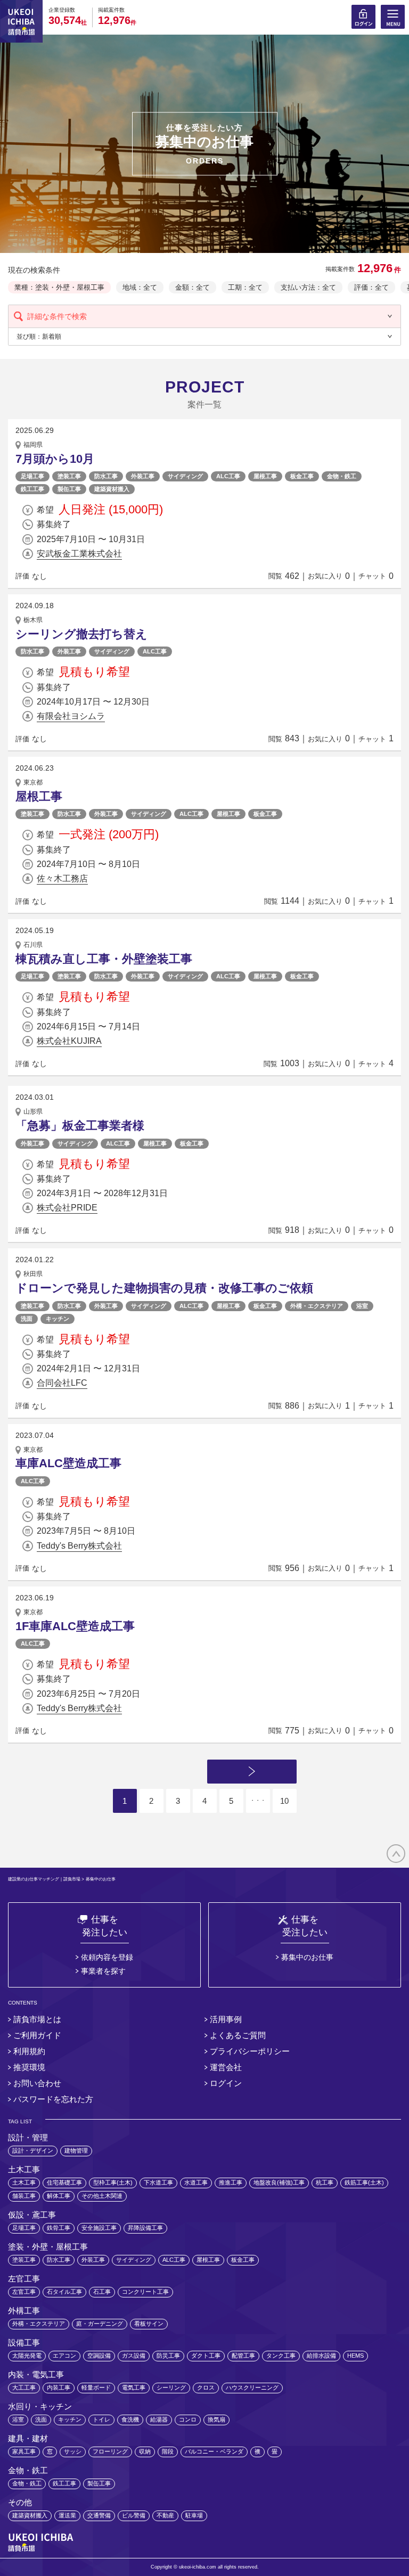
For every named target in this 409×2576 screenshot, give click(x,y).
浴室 (362, 1306)
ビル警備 (134, 2515)
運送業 (67, 2515)
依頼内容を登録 (107, 1957)
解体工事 (59, 2196)
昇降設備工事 (145, 2228)
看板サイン (149, 2324)
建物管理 (76, 2150)
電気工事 (134, 2387)
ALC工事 (228, 476)
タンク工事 (281, 2356)
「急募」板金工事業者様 (80, 1126)
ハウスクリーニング (252, 2387)
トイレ (101, 2419)
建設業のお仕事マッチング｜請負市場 (44, 1879)
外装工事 (143, 476)
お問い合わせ (37, 2083)
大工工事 (24, 2387)
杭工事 (325, 2182)
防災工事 (168, 2356)
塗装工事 (69, 476)
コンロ (188, 2419)
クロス (206, 2387)
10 (284, 1801)
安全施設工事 (99, 2228)
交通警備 (99, 2515)
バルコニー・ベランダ (214, 2451)
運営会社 (226, 2067)
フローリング (110, 2451)
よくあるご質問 (238, 2035)
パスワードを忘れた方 (53, 2099)
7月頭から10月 (55, 459)
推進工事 (231, 2182)
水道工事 (196, 2182)
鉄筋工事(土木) (364, 2182)
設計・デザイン (33, 2150)
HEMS (355, 2356)
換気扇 (216, 2419)
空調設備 (99, 2356)
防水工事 (106, 476)
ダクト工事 (206, 2356)
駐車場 (194, 2515)
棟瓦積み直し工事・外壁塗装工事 (104, 959)
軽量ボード (96, 2387)
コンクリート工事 (145, 2292)
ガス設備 (134, 2356)
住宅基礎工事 (64, 2182)
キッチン (58, 1319)
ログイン (226, 2083)
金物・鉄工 (342, 476)
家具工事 (24, 2451)
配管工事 (243, 2356)
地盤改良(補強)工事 (279, 2182)
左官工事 (24, 2292)
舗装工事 (24, 2196)
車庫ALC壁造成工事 (68, 1463)
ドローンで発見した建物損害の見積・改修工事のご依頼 (164, 1288)
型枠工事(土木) (113, 2182)
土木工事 (24, 2182)
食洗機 (130, 2419)
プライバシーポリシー (250, 2051)
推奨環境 (29, 2067)
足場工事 (32, 476)
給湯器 (159, 2419)
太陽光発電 (27, 2356)
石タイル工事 (64, 2292)
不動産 (165, 2515)
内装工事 (59, 2387)
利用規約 (29, 2051)
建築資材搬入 (112, 489)
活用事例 (226, 2019)
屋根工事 (265, 476)
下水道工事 (158, 2182)
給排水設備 (321, 2356)
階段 (168, 2451)
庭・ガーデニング (100, 2324)
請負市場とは (37, 2019)
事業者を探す (103, 1971)
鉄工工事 (32, 489)
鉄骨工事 (59, 2228)
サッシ (73, 2451)
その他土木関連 (102, 2196)
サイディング (185, 476)
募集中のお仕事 (307, 1957)
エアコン (64, 2356)
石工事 (102, 2292)
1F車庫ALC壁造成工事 (75, 1626)
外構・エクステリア (317, 1306)
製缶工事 (69, 489)
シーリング (171, 2387)
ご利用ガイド (37, 2035)
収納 (145, 2451)
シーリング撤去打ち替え (81, 634)
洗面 (27, 1319)
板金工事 (302, 476)
